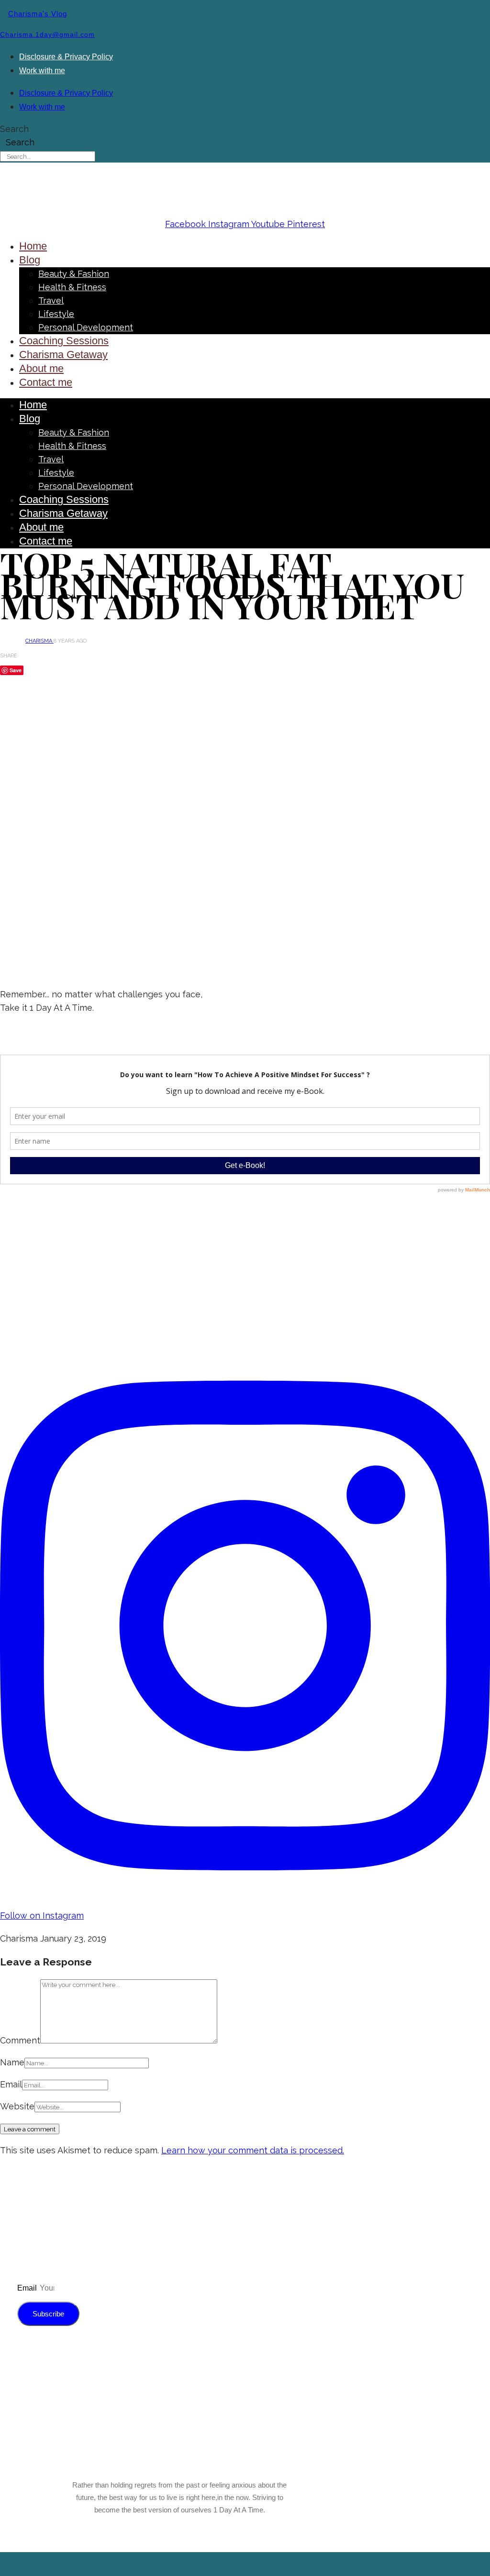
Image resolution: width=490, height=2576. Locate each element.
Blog (30, 260)
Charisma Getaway (63, 355)
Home (33, 246)
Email (11, 2084)
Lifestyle (56, 314)
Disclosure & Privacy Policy (66, 57)
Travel (51, 300)
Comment (20, 2040)
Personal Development (86, 327)
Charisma (39, 641)
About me (41, 368)
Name (12, 2062)
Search (14, 129)
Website (17, 2106)
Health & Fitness (72, 287)
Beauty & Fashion (74, 274)
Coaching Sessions (64, 341)
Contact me (46, 382)
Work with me (42, 71)
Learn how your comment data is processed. (253, 2150)
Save (16, 670)
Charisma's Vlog (38, 14)
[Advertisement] (245, 907)
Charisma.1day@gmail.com (47, 34)
